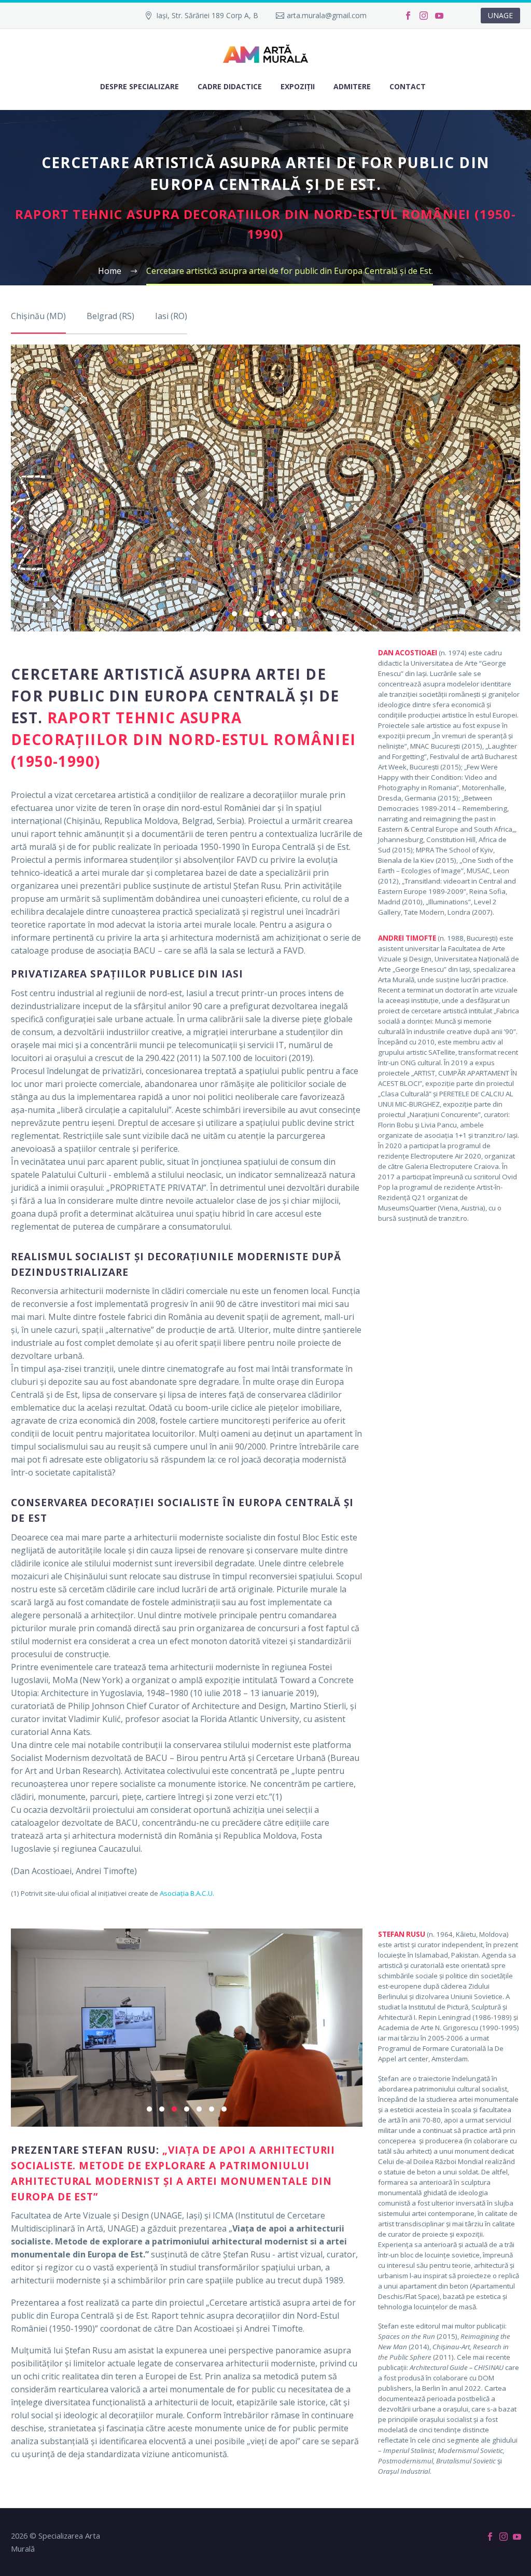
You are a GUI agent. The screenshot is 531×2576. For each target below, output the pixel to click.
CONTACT (408, 86)
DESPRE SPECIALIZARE (139, 86)
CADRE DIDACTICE (230, 86)
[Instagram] (424, 16)
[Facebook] (408, 16)
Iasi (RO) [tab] (171, 316)
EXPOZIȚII (298, 86)
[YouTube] (439, 16)
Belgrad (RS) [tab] (110, 316)
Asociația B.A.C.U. (188, 1893)
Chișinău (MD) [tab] (38, 316)
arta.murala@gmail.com (327, 15)
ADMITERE (352, 86)
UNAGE (500, 15)
